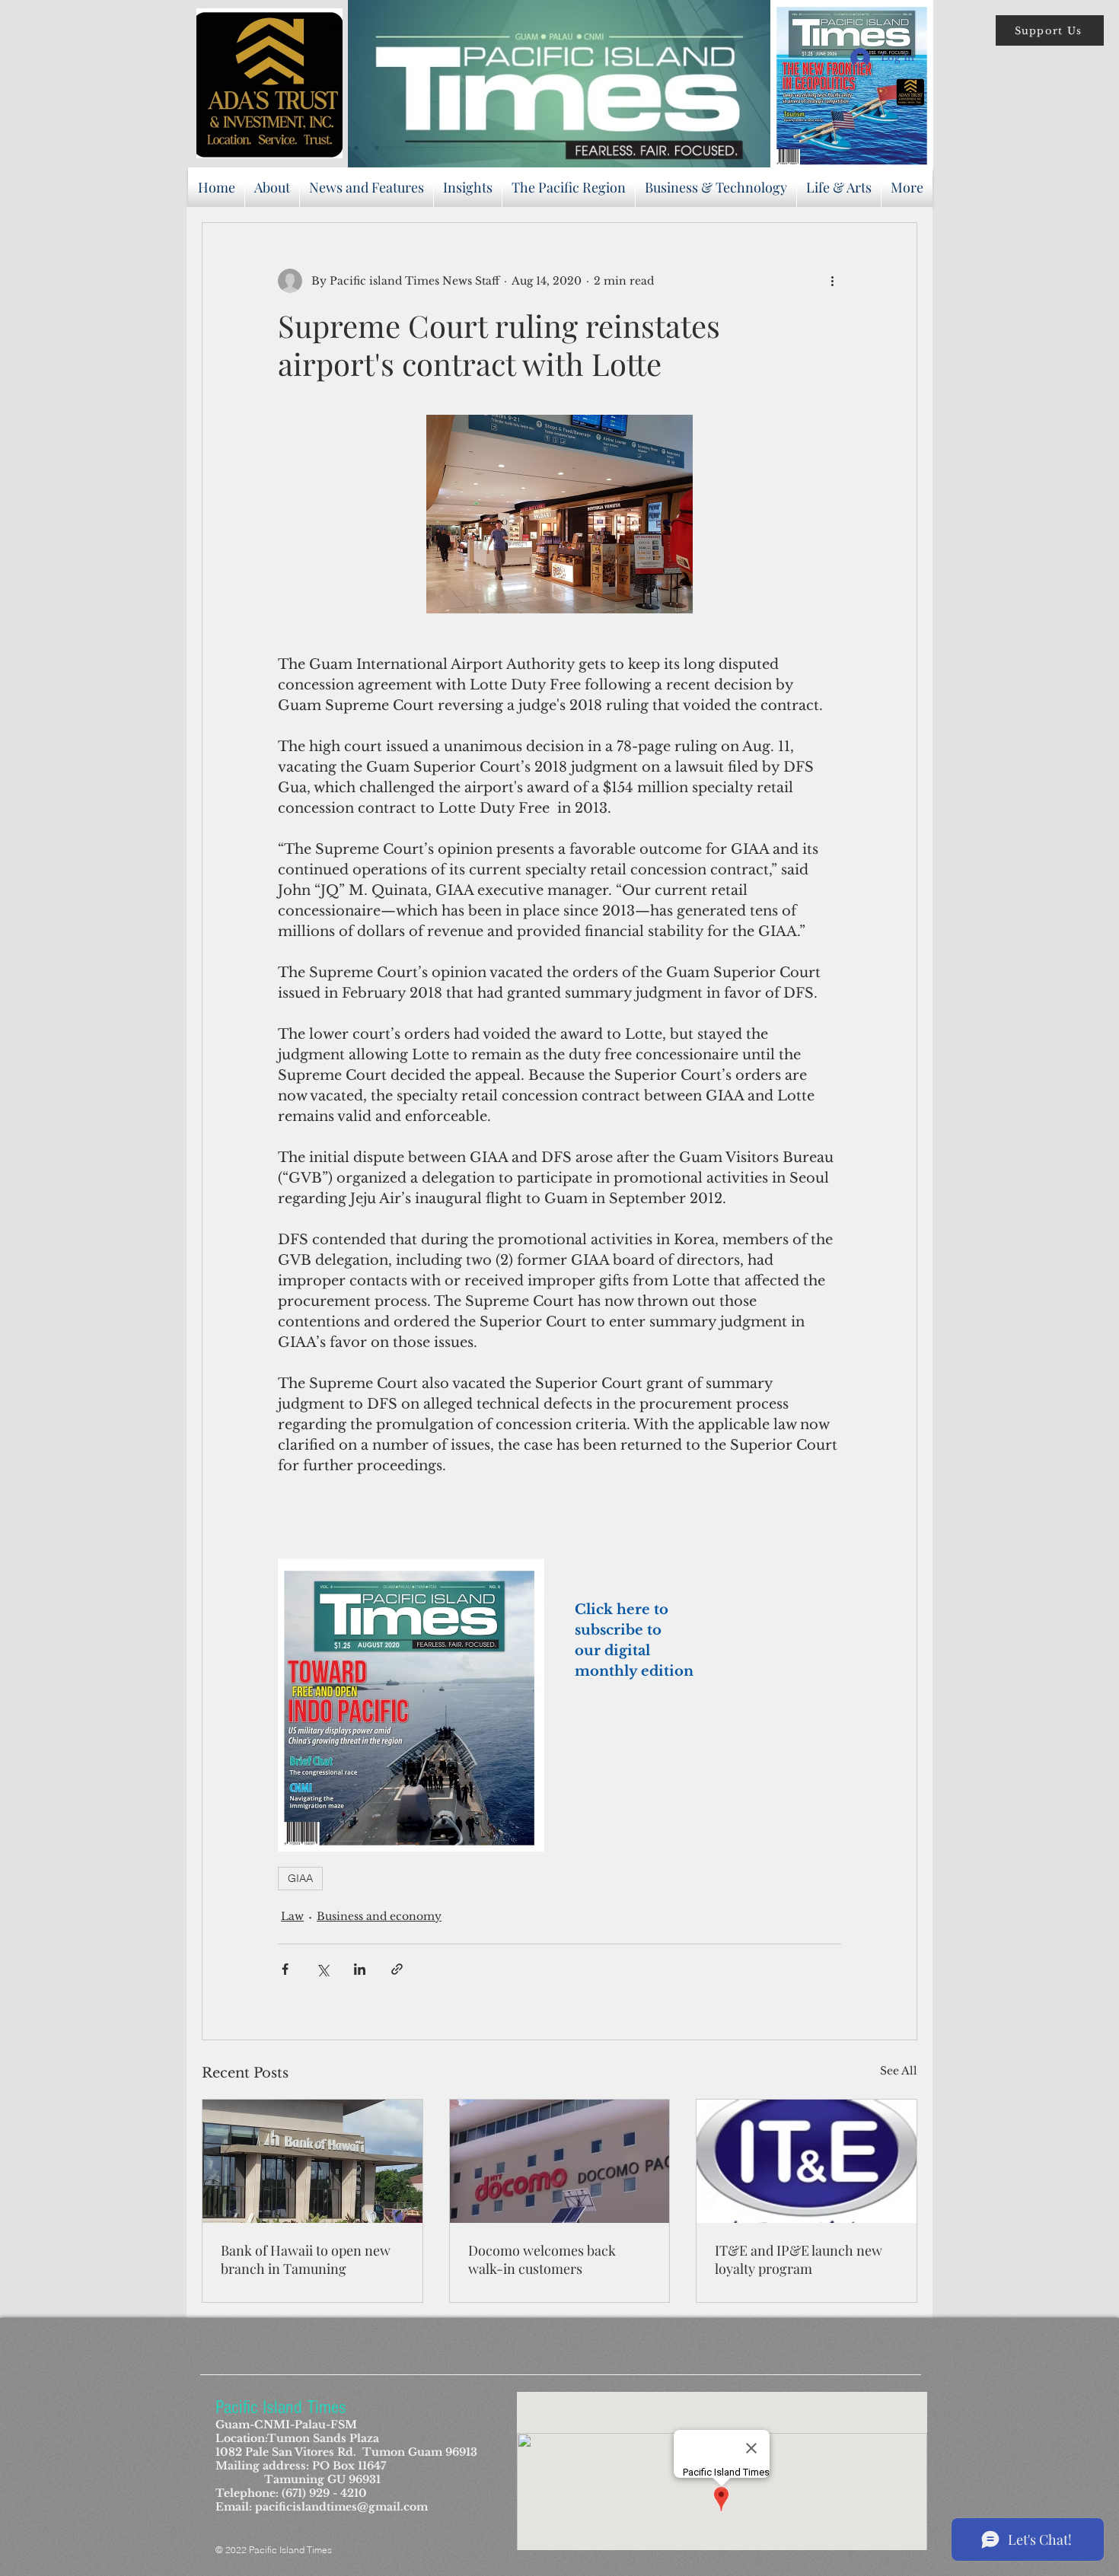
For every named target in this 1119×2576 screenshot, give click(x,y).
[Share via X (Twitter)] (322, 1969)
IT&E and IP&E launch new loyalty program (799, 2259)
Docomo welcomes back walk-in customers (542, 2259)
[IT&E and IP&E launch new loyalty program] (807, 2161)
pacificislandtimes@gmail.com (341, 2507)
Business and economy (379, 1916)
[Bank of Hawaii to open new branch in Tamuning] (312, 2161)
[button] (1050, 30)
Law (292, 1916)
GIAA (300, 1878)
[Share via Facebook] (285, 1969)
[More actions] (832, 281)
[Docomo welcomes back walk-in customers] (560, 2161)
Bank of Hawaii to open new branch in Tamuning (306, 2259)
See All (899, 2071)
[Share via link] (397, 1969)
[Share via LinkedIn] (360, 1969)
